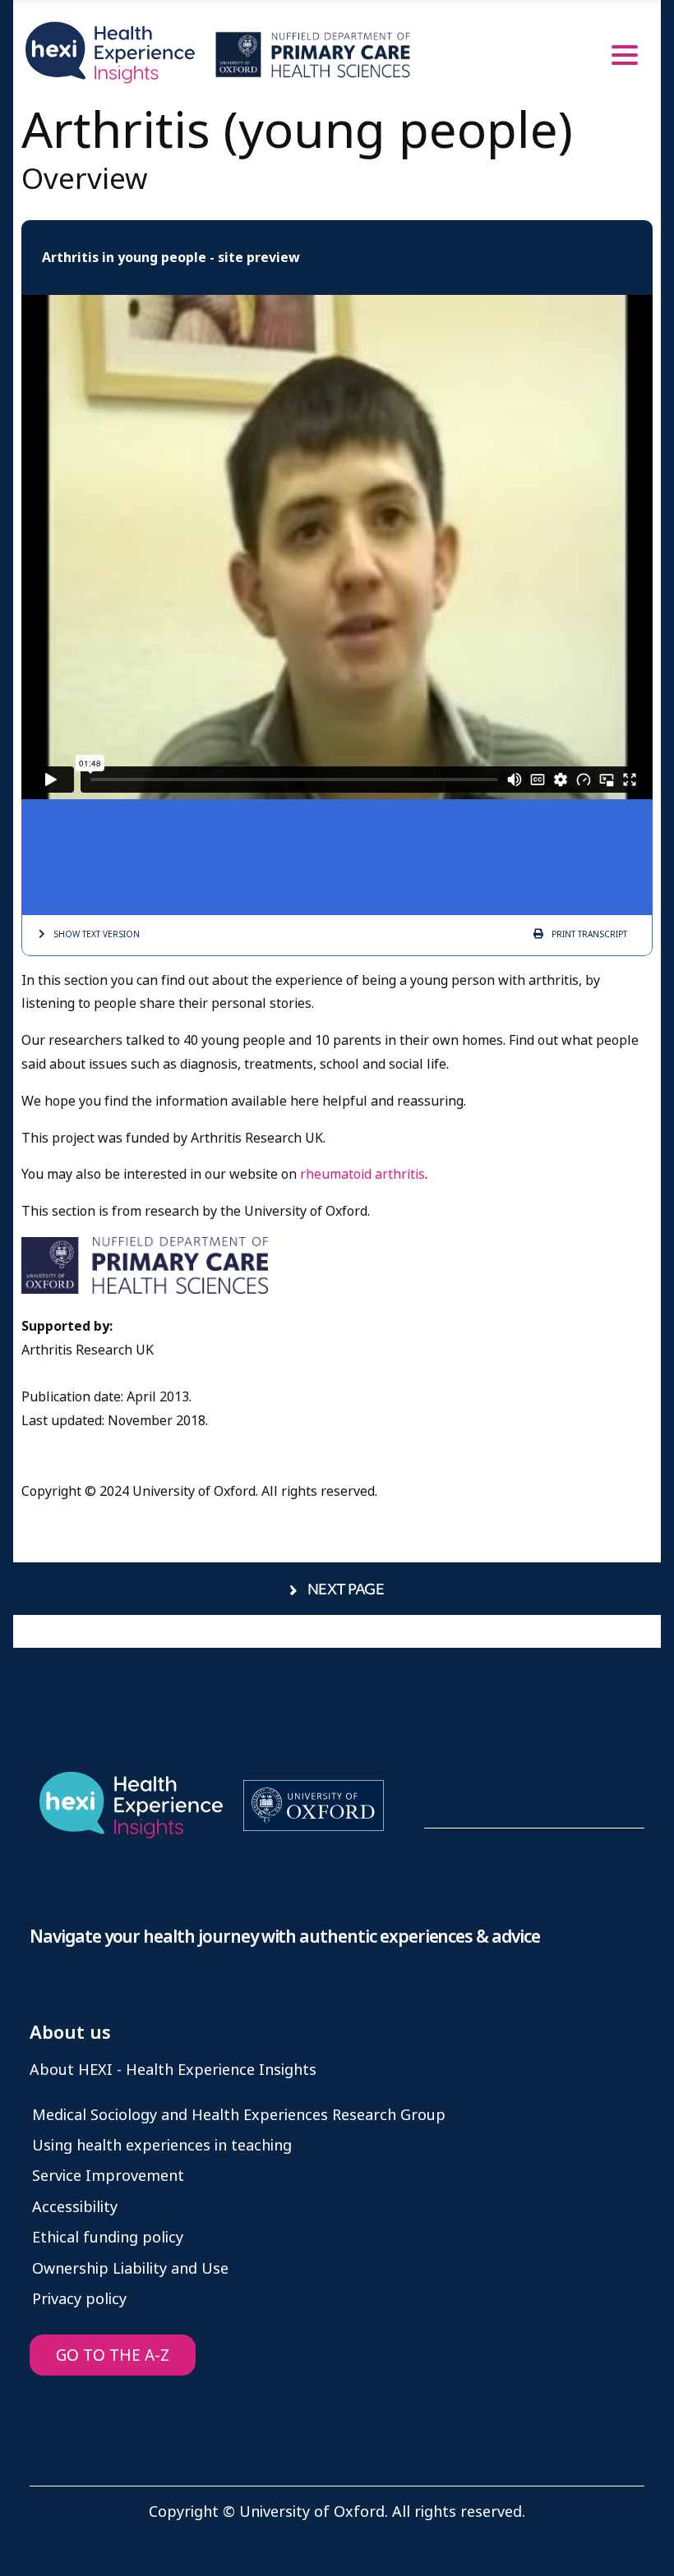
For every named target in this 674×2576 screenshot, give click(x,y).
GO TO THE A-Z (113, 2355)
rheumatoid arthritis (362, 1174)
